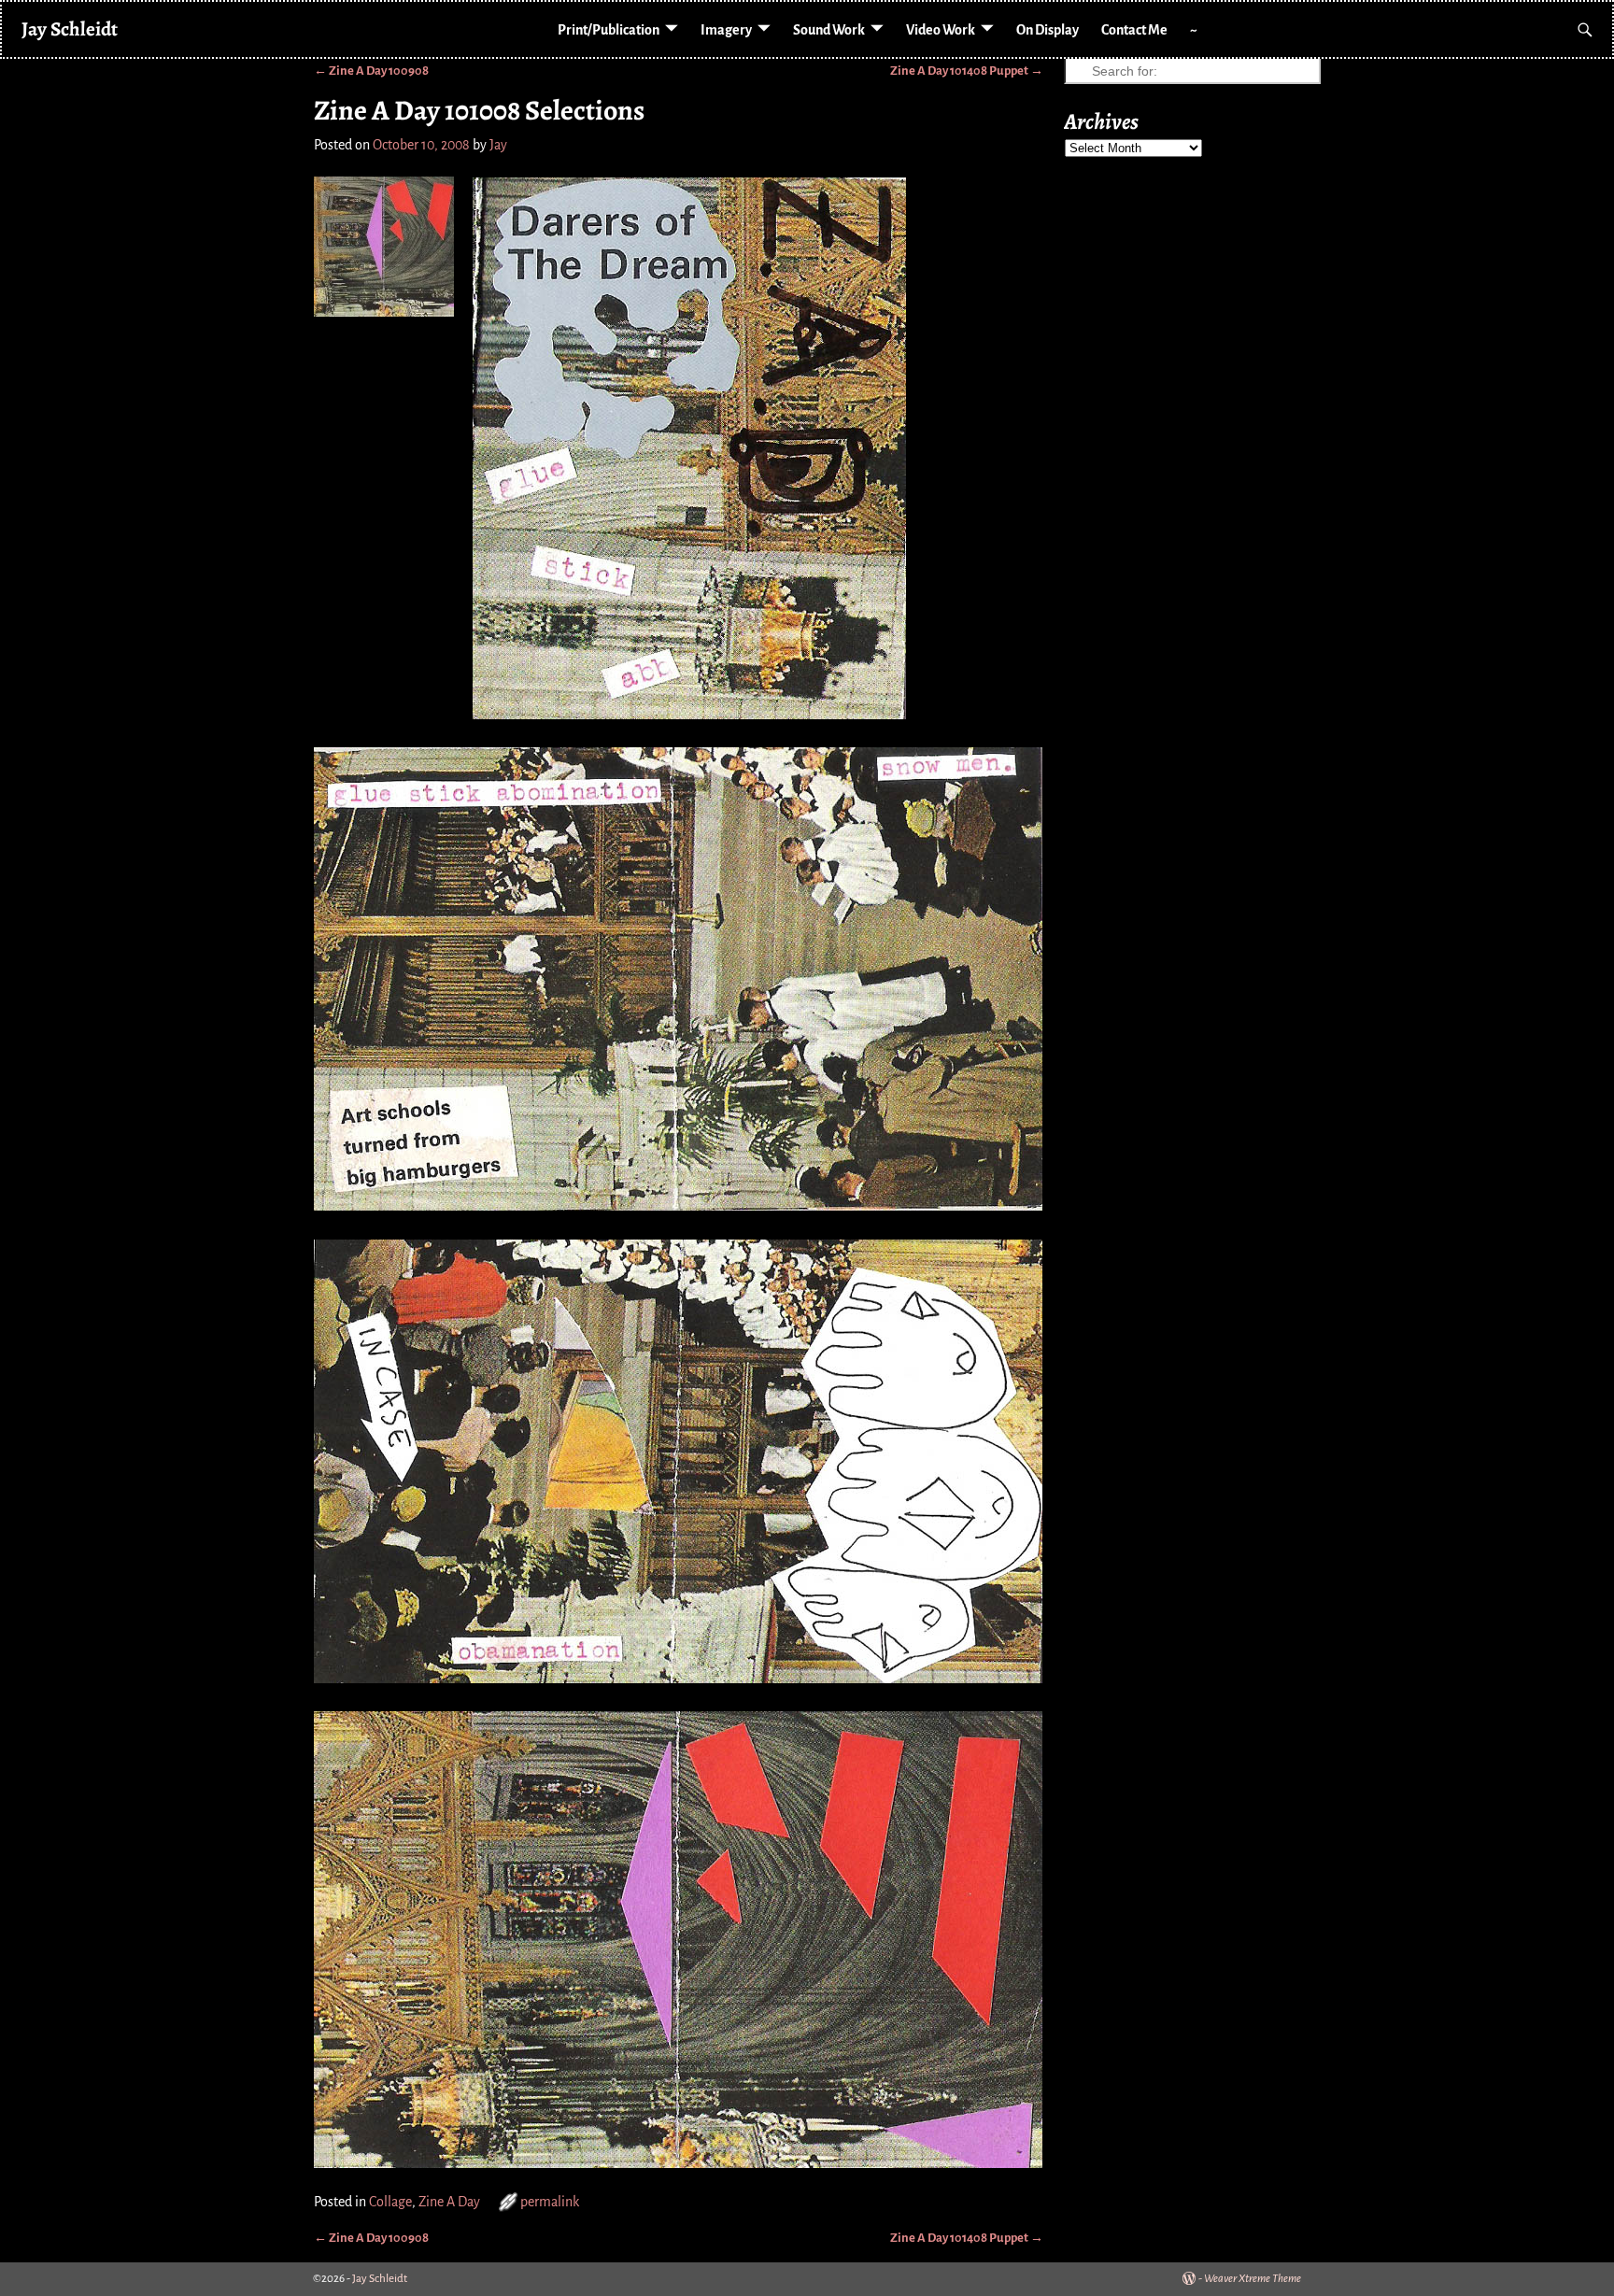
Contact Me (1134, 30)
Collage (390, 2202)
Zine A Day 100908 (371, 71)
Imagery (726, 30)
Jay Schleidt (70, 28)
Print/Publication (609, 30)
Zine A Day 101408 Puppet (967, 71)
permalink (550, 2202)
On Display (1048, 30)
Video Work (941, 30)
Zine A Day (449, 2202)
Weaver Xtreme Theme (1253, 2279)
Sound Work (829, 30)
